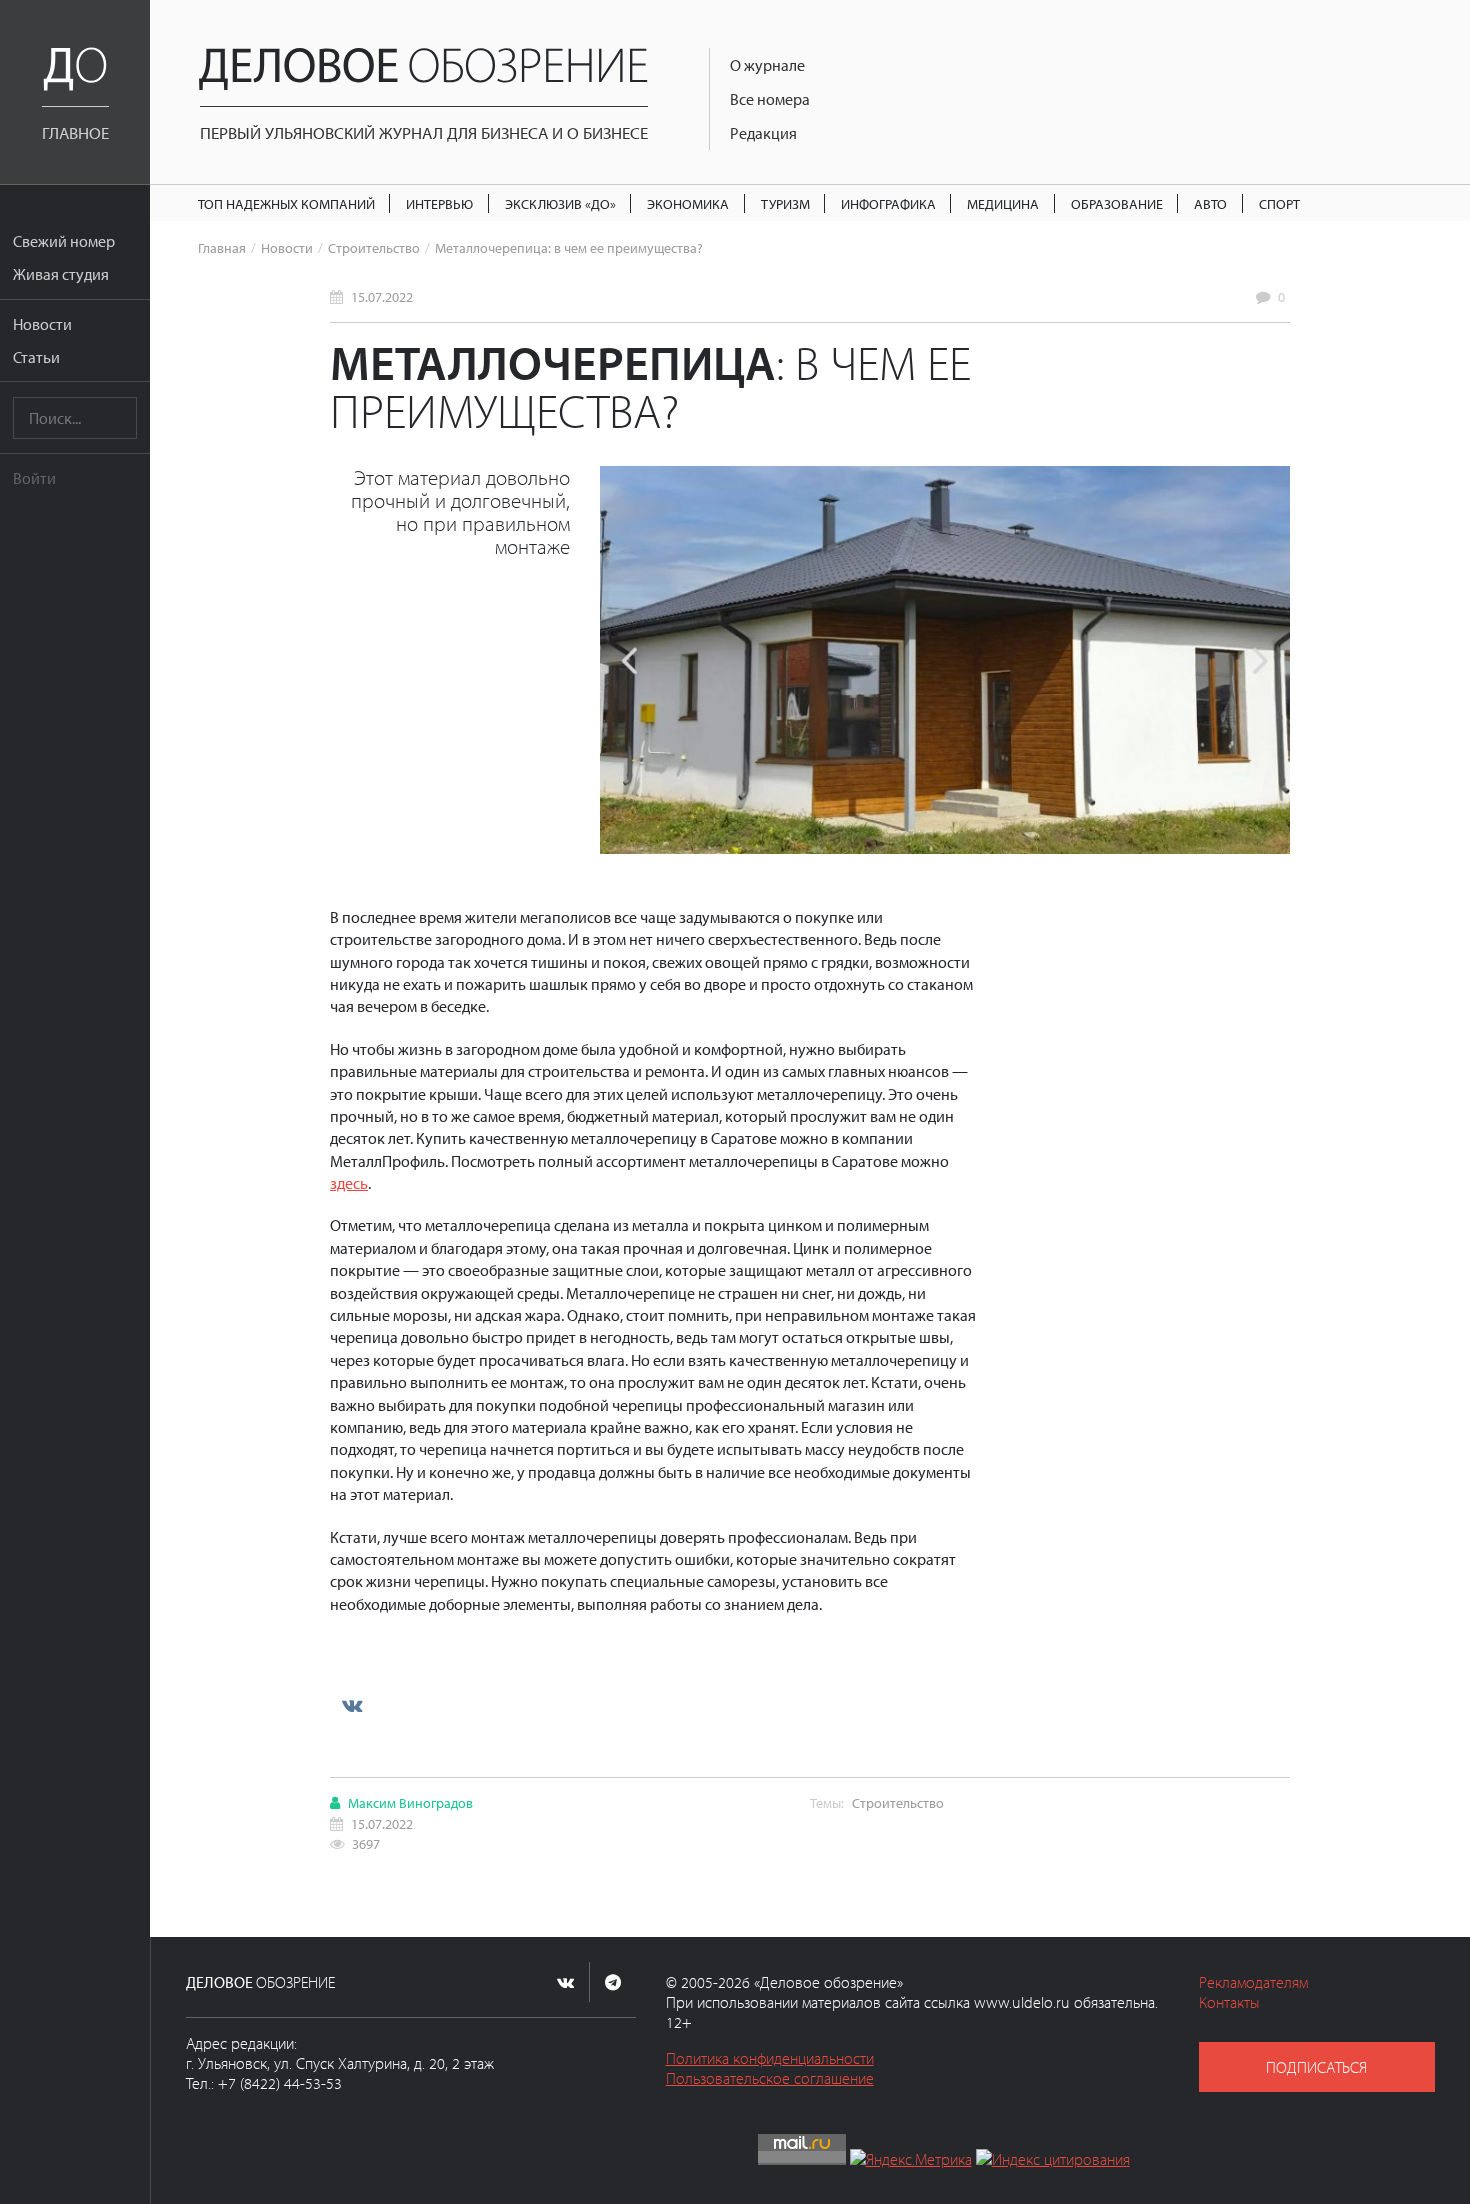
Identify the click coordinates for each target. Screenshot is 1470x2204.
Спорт (1279, 203)
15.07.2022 (382, 296)
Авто (1210, 203)
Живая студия (61, 274)
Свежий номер (64, 241)
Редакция (763, 133)
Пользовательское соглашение (770, 2078)
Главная (222, 247)
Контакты (1229, 2002)
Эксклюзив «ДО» (560, 203)
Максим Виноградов (410, 1802)
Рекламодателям (1253, 1982)
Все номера (770, 99)
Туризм (785, 203)
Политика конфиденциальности (770, 2058)
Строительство (374, 247)
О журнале (767, 65)
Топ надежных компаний (286, 203)
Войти (34, 478)
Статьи (36, 357)
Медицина (1003, 203)
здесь (349, 1183)
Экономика (688, 203)
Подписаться (1316, 2067)
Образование (1117, 203)
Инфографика (888, 203)
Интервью (439, 203)
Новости (42, 324)
